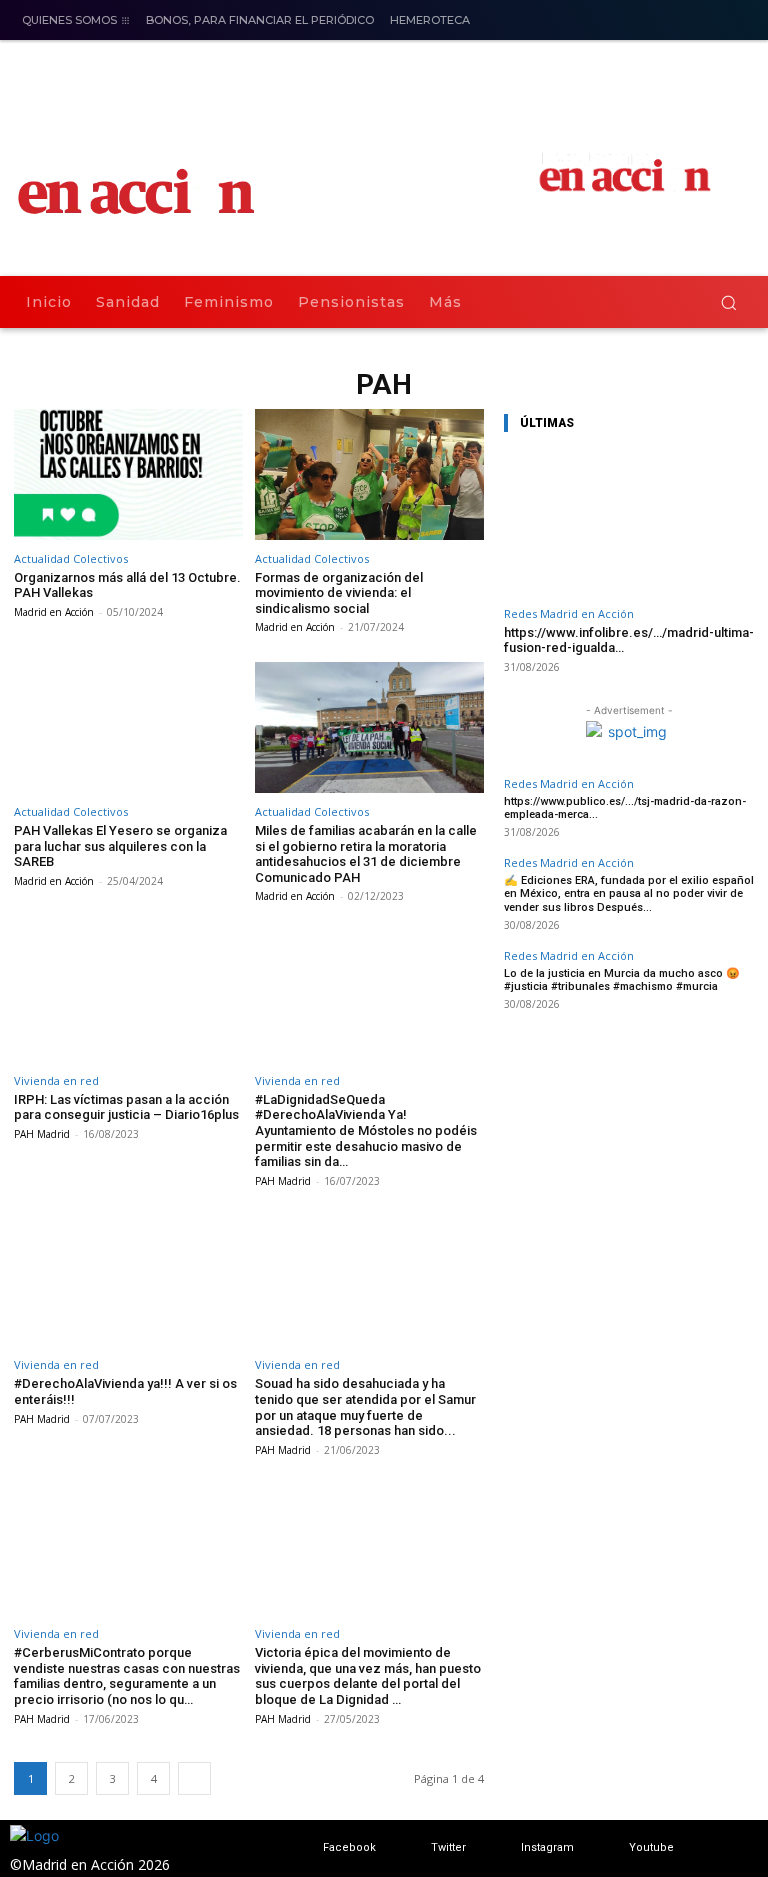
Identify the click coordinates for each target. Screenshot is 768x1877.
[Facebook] (701, 21)
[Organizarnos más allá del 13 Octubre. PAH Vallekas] (128, 474)
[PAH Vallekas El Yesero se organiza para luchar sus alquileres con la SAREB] (128, 727)
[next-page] (194, 1778)
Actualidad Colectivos (71, 558)
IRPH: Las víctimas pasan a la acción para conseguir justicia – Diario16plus (126, 1107)
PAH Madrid (42, 1134)
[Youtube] (609, 1848)
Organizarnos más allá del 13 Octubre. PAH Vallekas (127, 585)
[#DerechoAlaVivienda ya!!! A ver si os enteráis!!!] (128, 1281)
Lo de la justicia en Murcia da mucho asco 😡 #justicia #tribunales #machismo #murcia (622, 980)
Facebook (349, 1847)
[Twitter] (411, 1848)
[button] (728, 302)
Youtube (651, 1847)
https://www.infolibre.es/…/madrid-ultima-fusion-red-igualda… (629, 640)
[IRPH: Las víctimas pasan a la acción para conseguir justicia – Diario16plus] (128, 996)
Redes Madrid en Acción (569, 613)
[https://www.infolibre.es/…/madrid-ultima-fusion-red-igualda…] (629, 523)
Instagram (547, 1847)
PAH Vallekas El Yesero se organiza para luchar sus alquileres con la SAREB (120, 846)
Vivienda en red (56, 1080)
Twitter (448, 1847)
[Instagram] (736, 21)
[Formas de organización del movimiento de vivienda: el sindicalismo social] (369, 474)
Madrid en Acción (54, 612)
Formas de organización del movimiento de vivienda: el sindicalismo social (339, 593)
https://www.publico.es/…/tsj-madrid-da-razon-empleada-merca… (625, 808)
